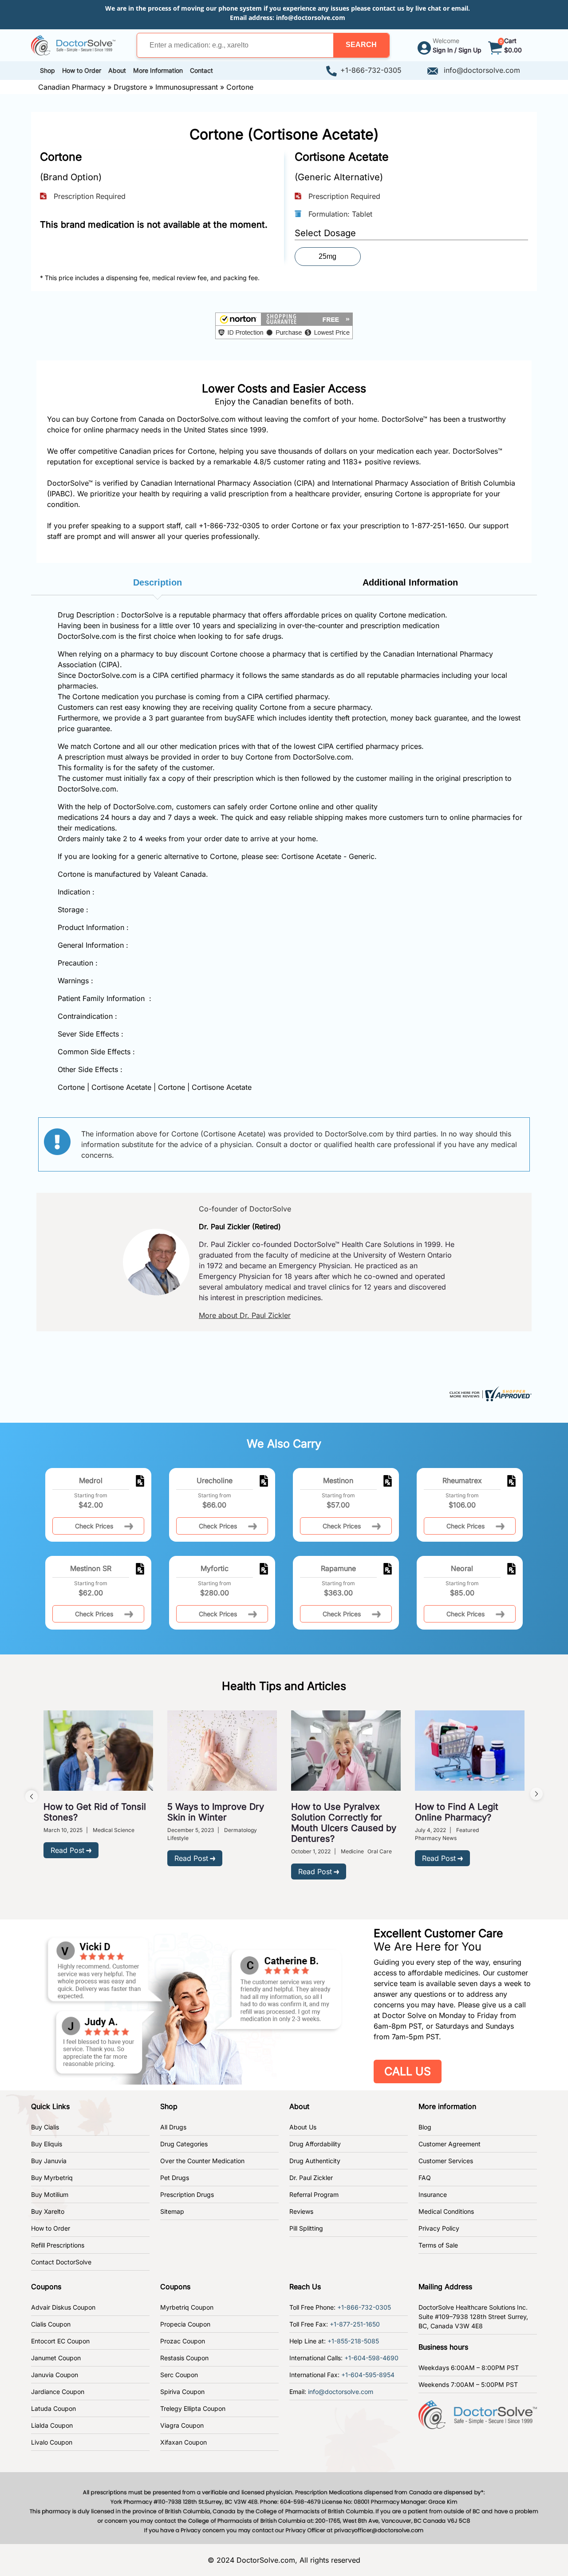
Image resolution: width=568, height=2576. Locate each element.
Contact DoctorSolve (61, 2262)
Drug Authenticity (315, 2161)
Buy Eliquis (47, 2144)
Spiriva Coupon (182, 2392)
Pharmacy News (436, 1838)
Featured (467, 1830)
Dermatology (241, 1830)
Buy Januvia (49, 2161)
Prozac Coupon (183, 2341)
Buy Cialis (45, 2127)
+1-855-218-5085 (353, 2341)
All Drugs (173, 2127)
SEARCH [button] (361, 45)
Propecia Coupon (185, 2324)
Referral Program (314, 2194)
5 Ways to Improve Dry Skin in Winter (216, 1812)
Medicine (352, 1851)
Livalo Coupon (52, 2442)
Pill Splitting (306, 2228)
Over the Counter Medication (202, 2161)
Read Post (67, 1850)
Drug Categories (184, 2144)
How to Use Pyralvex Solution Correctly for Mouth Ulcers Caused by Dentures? (344, 1823)
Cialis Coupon (51, 2324)
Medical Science (114, 1830)
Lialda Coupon (52, 2425)
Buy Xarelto (48, 2211)
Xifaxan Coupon (183, 2442)
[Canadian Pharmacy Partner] (73, 44)
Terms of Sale (438, 2245)
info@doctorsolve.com (311, 18)
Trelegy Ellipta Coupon (193, 2408)
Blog (425, 2127)
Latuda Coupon (53, 2408)
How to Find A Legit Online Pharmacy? (457, 1812)
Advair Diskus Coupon (63, 2307)
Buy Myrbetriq (52, 2178)
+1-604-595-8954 (368, 2375)
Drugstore (130, 87)
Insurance (433, 2194)
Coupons (46, 2287)
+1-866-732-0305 (371, 70)
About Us (303, 2127)
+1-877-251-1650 (355, 2324)
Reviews (301, 2211)
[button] (361, 45)
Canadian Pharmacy (72, 87)
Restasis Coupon (184, 2358)
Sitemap (172, 2211)
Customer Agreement (450, 2144)
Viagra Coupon (182, 2425)
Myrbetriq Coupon (187, 2307)
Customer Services (446, 2161)
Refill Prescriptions (58, 2245)
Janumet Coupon (56, 2358)
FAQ (425, 2178)
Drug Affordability (315, 2144)
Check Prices (94, 1526)
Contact (201, 70)
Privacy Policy (439, 2228)
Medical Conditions (446, 2211)
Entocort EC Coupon (60, 2341)
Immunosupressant (187, 87)
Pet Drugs (175, 2178)
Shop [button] (47, 70)
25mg (327, 256)
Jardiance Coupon (58, 2392)
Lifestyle (178, 1838)
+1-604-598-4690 (371, 2358)
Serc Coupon (179, 2375)
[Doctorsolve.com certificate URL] (489, 1393)
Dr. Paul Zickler (311, 2178)
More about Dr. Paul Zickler (245, 1315)
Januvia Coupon (55, 2375)
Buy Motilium (50, 2194)
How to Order (51, 2228)
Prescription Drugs (187, 2194)
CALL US (408, 2071)
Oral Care (380, 1851)
